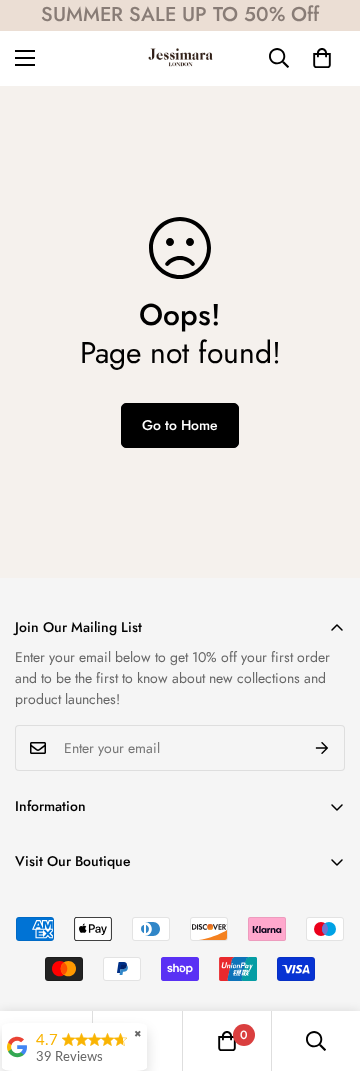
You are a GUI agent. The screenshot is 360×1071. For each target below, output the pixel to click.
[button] (322, 58)
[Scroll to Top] (324, 965)
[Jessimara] (180, 58)
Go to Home (180, 425)
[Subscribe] (322, 748)
